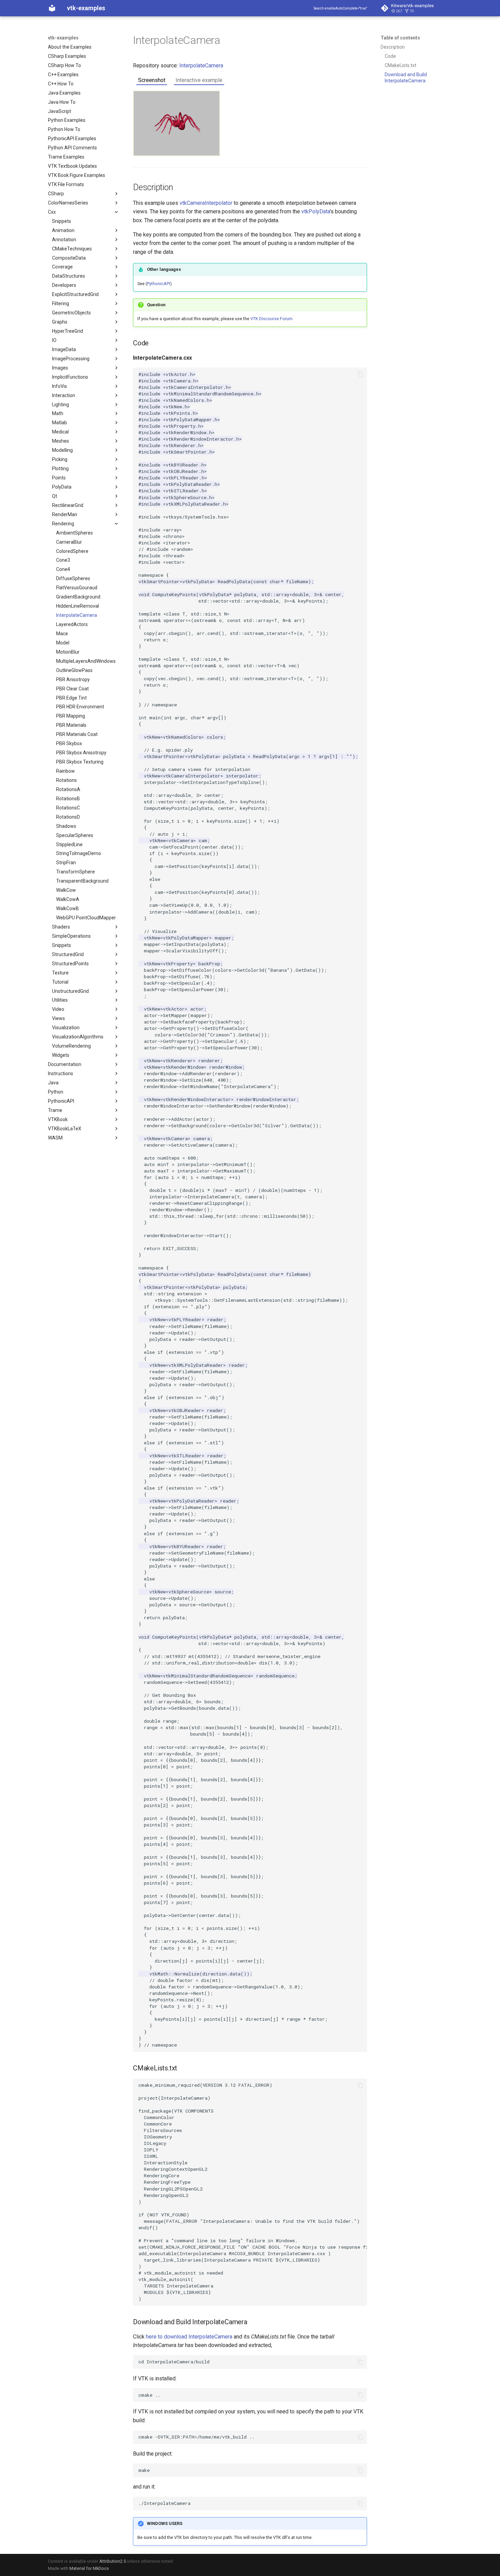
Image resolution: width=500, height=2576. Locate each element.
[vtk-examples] (52, 8)
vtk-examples (63, 38)
